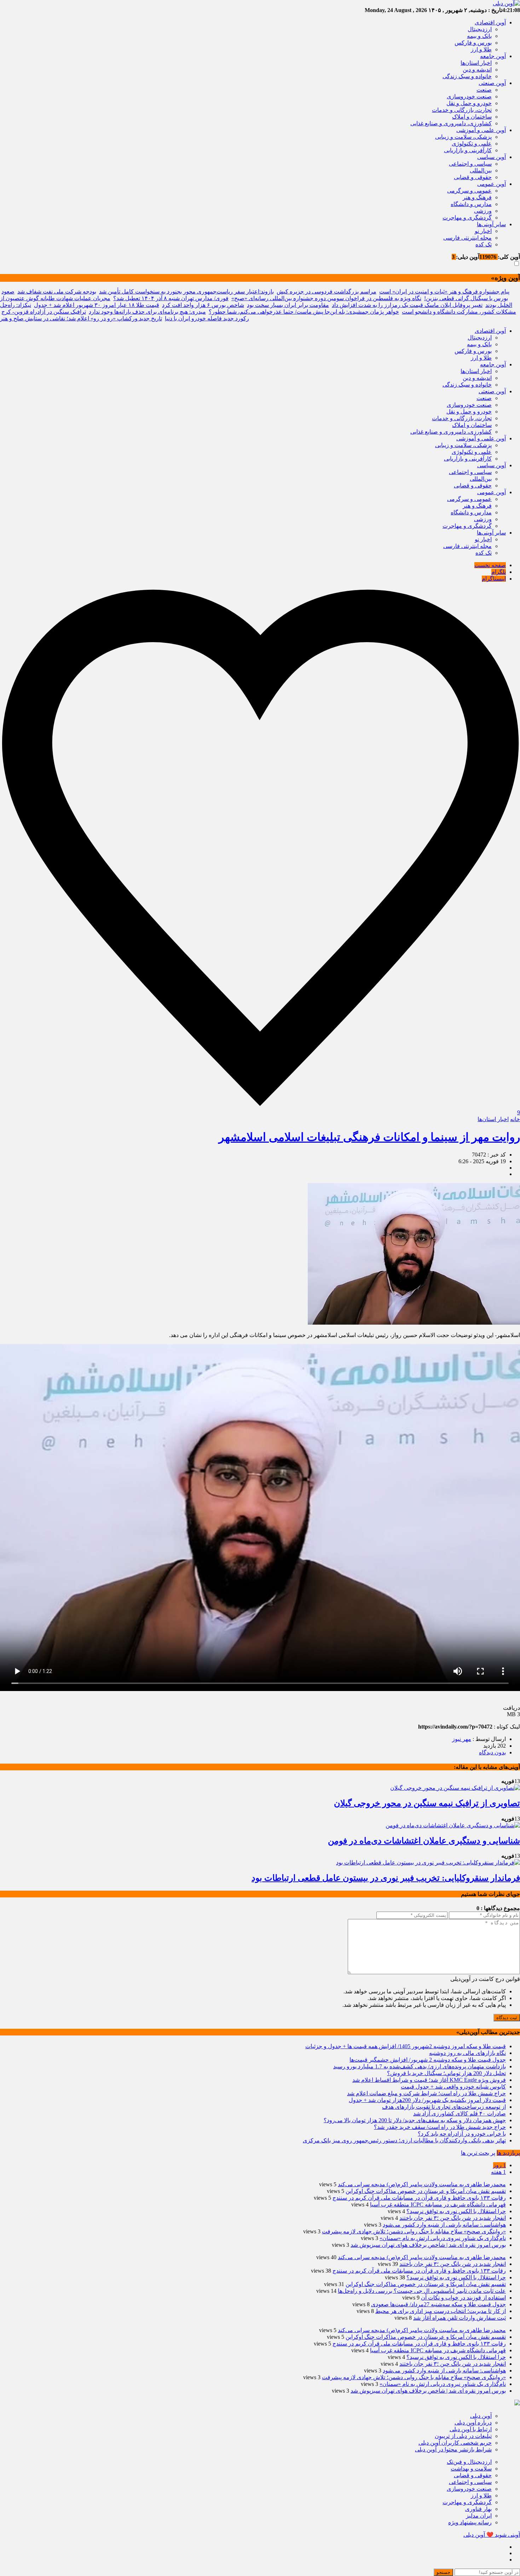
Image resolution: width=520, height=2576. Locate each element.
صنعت (484, 90)
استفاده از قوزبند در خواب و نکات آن (463, 2298)
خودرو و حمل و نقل (469, 103)
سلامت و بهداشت (471, 2469)
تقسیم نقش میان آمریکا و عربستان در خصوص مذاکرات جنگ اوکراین (426, 2191)
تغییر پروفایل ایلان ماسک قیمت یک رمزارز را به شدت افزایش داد (407, 305)
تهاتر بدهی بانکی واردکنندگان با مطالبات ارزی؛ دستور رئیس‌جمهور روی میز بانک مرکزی (404, 2140)
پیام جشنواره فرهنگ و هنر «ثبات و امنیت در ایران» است (444, 292)
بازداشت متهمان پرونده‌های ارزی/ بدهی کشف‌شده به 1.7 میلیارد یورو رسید (420, 2066)
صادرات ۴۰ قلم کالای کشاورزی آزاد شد (460, 2114)
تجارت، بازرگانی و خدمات (462, 110)
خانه (515, 1119)
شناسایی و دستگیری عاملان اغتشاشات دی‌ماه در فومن (424, 1841)
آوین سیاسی (492, 157)
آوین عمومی (492, 184)
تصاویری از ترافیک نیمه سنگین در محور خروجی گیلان (427, 1803)
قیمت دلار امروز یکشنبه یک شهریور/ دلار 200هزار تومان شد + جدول (427, 2100)
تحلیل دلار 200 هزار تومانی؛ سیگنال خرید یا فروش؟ (446, 2073)
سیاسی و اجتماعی (470, 164)
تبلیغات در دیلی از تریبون (463, 2436)
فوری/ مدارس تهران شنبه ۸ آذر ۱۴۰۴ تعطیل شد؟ (171, 298)
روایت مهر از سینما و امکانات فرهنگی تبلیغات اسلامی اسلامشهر (369, 1137)
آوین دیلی (481, 2416)
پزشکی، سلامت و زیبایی (463, 137)
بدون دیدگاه (492, 1752)
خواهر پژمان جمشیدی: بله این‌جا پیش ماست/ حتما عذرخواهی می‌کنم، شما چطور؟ (304, 312)
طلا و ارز (481, 49)
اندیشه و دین (477, 70)
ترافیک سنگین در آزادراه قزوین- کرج (44, 312)
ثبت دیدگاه (507, 2018)
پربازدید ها (508, 2153)
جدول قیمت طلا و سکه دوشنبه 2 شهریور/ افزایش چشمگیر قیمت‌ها (428, 2060)
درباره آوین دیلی (473, 2423)
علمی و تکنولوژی (472, 144)
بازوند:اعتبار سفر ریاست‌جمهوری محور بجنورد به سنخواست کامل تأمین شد (186, 292)
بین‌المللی (481, 170)
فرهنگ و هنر (477, 197)
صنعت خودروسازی (469, 96)
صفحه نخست (490, 565)
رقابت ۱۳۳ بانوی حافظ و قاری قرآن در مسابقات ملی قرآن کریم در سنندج (419, 2198)
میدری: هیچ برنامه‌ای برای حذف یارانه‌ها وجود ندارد (147, 312)
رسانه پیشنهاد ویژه (470, 2522)
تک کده (484, 244)
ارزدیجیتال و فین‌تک (469, 2462)
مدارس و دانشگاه (471, 204)
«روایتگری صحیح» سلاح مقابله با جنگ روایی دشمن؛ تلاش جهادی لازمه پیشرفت (414, 2231)
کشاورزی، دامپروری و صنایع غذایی (451, 123)
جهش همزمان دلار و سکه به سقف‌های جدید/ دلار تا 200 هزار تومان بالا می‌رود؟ (415, 2120)
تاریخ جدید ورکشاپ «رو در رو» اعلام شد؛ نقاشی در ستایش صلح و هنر (81, 318)
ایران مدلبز (479, 2516)
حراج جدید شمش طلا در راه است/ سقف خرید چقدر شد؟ (440, 2127)
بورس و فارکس (473, 43)
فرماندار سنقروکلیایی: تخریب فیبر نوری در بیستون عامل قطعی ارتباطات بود (386, 1878)
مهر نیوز (462, 1739)
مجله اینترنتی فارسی (467, 238)
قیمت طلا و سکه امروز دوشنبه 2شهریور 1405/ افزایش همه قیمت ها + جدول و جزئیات (406, 2046)
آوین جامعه (493, 56)
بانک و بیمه (479, 36)
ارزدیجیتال (480, 29)
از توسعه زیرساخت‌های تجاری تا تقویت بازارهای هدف (444, 2107)
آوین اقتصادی (490, 22)
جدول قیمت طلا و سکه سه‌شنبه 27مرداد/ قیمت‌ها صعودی (438, 2304)
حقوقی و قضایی (473, 177)
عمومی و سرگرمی (469, 191)
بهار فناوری (478, 2509)
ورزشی (483, 211)
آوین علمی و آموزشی (481, 130)
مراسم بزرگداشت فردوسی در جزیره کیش (327, 292)
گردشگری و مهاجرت (467, 218)
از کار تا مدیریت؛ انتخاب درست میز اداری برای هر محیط (441, 2311)
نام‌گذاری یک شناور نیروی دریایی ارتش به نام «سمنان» (443, 2238)
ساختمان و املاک (472, 117)
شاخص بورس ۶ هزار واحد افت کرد (203, 305)
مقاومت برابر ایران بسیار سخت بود (288, 305)
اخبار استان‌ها (476, 63)
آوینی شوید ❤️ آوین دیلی (492, 2535)
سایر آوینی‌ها (491, 224)
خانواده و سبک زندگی (467, 76)
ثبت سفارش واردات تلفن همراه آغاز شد (460, 2318)
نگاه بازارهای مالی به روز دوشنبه (467, 2053)
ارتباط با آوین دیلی (471, 2429)
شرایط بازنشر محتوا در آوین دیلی (453, 2449)
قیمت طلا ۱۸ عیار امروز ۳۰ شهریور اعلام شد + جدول (97, 305)
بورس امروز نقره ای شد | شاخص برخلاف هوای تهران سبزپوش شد (428, 2245)
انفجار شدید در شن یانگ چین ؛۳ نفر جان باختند (453, 2218)
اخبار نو (483, 231)
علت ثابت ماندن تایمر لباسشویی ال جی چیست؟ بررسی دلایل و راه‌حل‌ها (422, 2291)
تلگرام (499, 572)
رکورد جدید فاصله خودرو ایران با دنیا (207, 318)
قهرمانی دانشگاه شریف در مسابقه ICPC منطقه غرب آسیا (438, 2204)
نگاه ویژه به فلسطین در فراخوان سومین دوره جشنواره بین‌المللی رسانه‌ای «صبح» (326, 298)
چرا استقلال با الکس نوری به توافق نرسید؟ (456, 2211)
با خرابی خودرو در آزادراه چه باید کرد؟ (462, 2134)
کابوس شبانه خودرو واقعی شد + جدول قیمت (453, 2087)
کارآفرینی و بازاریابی (468, 150)
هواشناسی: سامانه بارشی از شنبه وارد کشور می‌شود (444, 2225)
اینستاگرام (494, 579)
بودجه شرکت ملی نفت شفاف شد (57, 292)
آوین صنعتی (492, 83)
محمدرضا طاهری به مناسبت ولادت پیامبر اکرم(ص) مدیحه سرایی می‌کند (422, 2184)
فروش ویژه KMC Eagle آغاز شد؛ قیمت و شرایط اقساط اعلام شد (429, 2080)
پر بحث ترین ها (478, 2153)
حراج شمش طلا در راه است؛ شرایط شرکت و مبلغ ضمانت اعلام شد (426, 2093)
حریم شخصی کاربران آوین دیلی (455, 2443)
